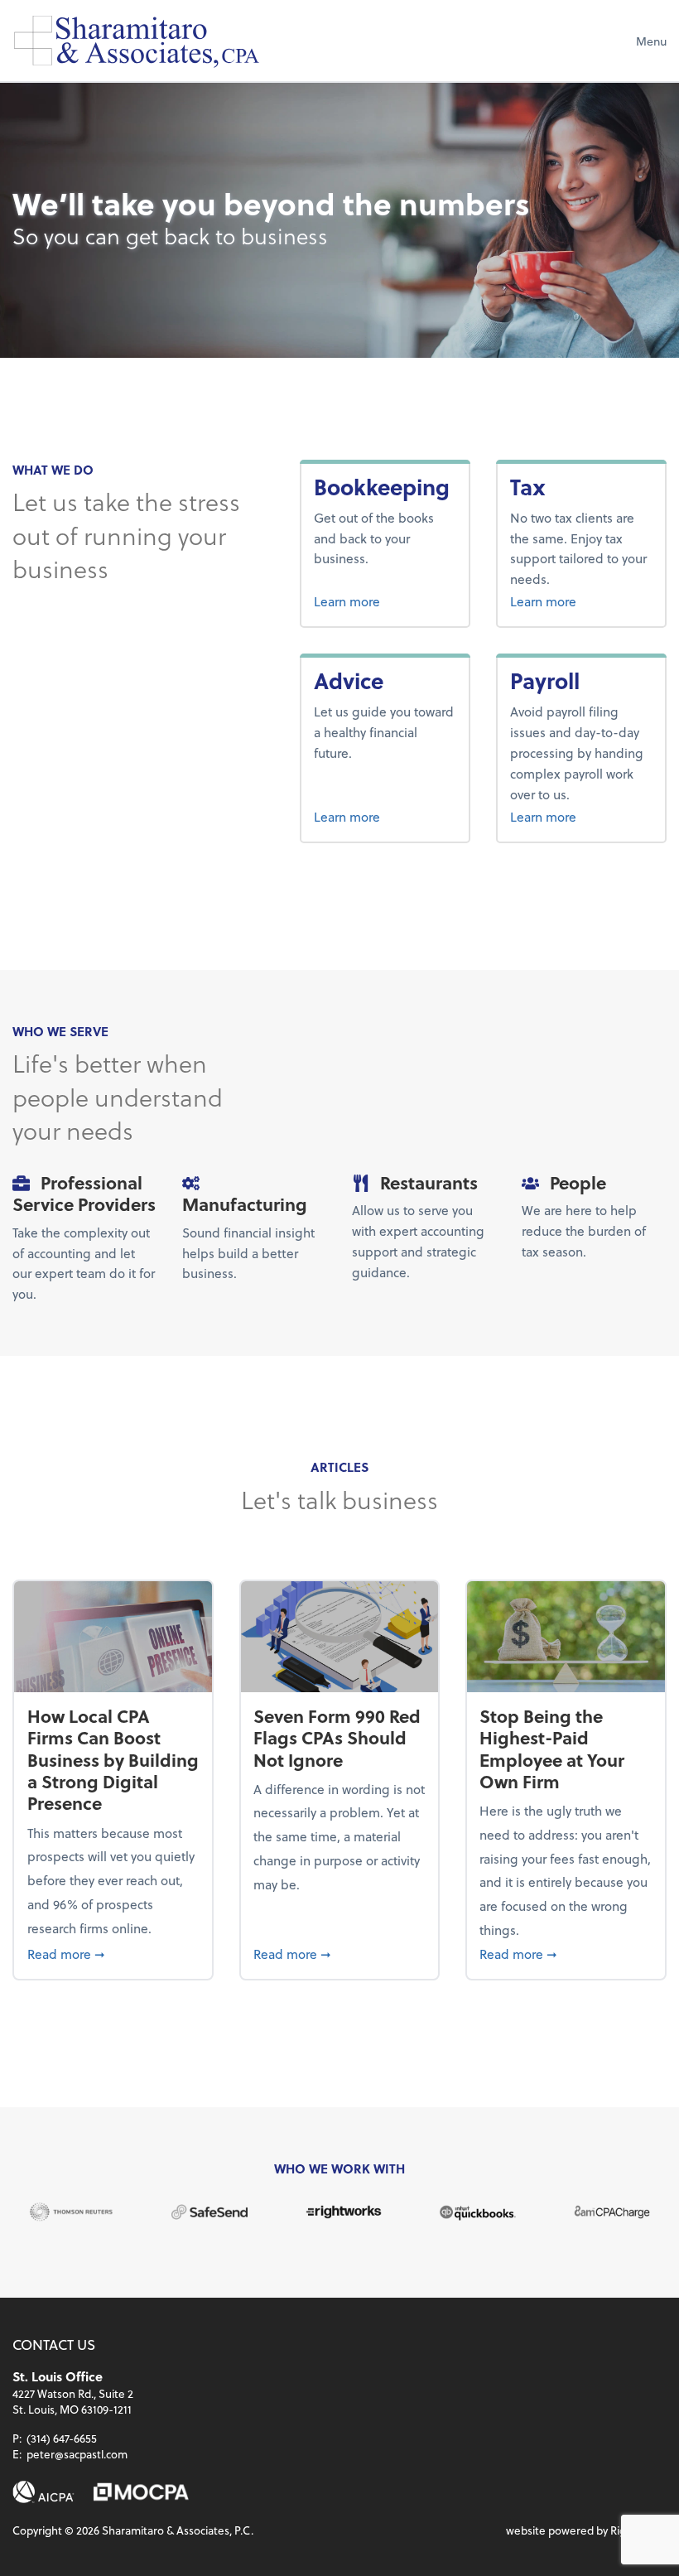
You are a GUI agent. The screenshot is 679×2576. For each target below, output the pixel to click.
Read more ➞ (113, 1953)
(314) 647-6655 (62, 2438)
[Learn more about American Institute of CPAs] (43, 2492)
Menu (651, 41)
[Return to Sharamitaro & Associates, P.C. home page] (137, 41)
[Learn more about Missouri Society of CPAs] (141, 2492)
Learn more (385, 601)
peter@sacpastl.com (77, 2454)
